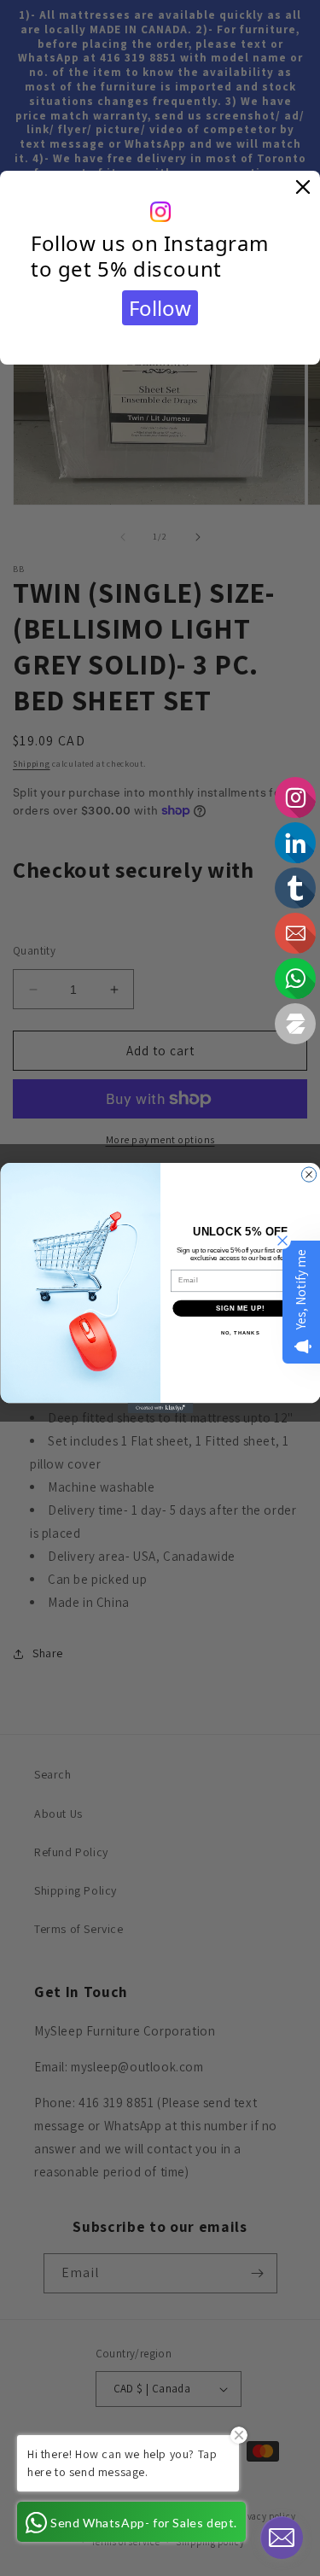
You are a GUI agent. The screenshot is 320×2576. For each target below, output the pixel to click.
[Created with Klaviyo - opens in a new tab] (160, 1408)
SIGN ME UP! (240, 1308)
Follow (160, 308)
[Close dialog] (308, 1174)
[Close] (303, 188)
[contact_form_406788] (282, 2538)
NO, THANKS (240, 1333)
